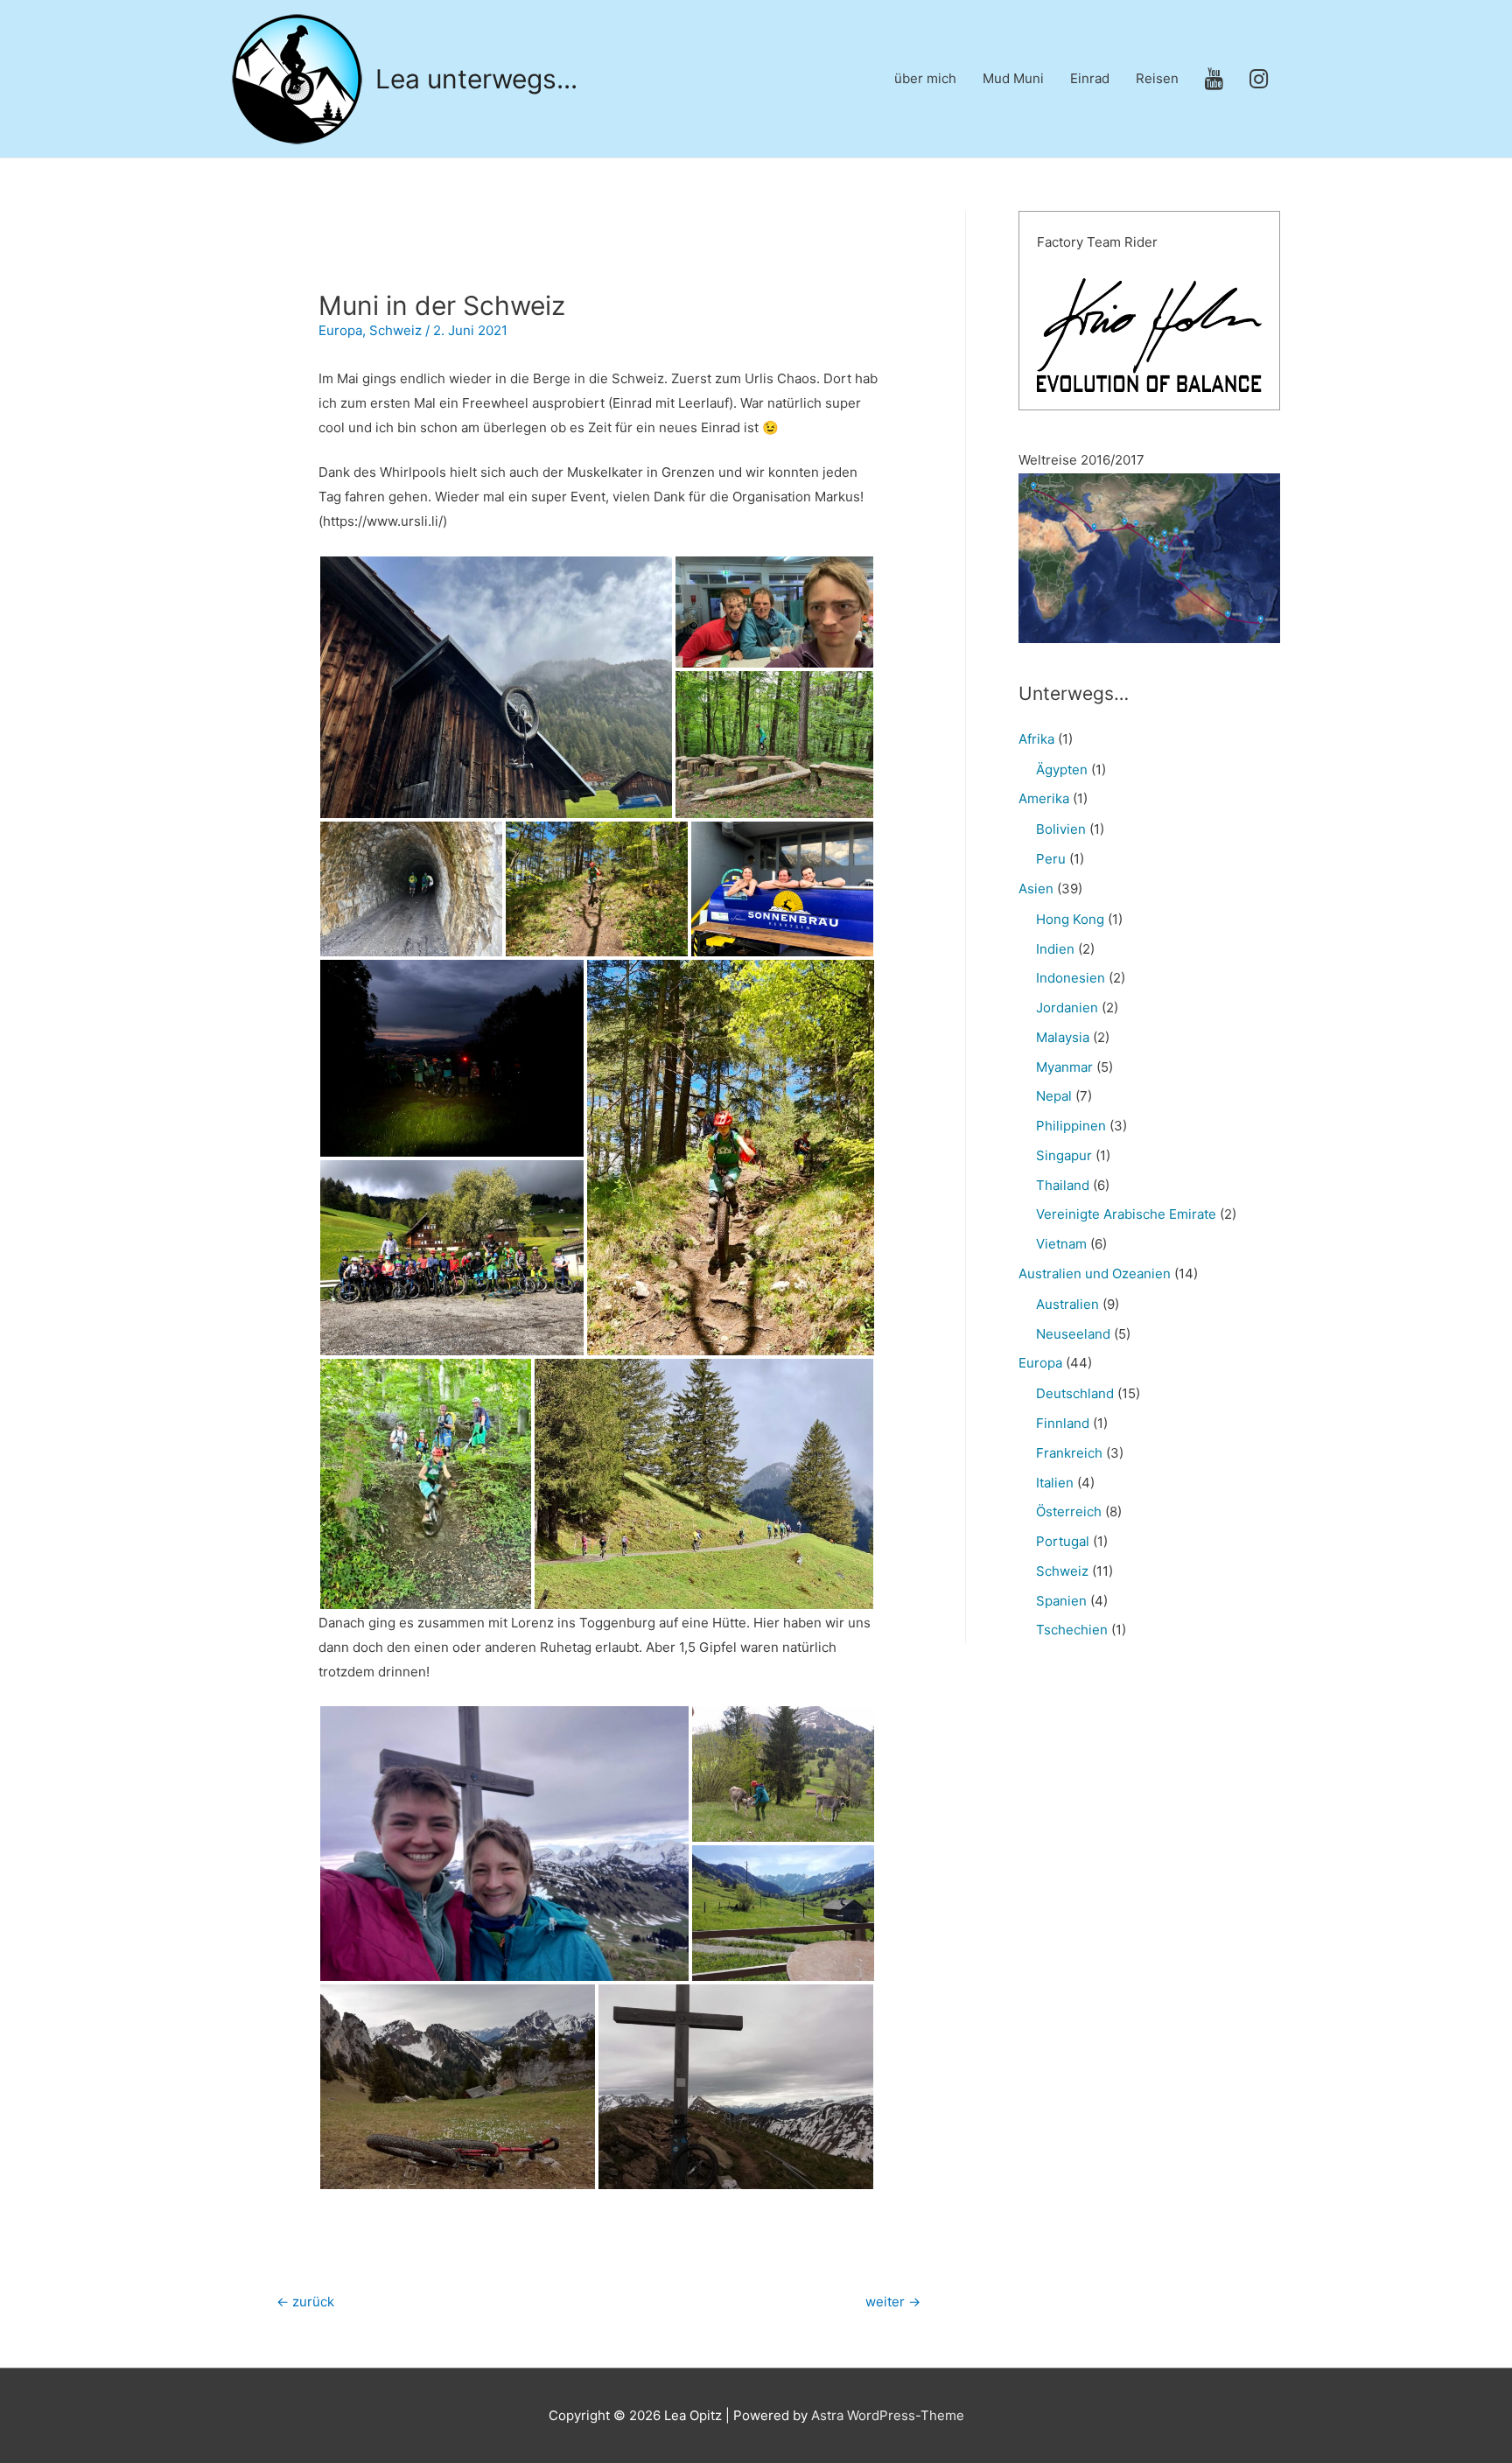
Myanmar (1064, 1067)
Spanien (1061, 1601)
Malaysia (1063, 1037)
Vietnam (1061, 1244)
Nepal (1054, 1096)
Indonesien (1071, 978)
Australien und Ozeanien (1095, 1273)
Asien (1036, 889)
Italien (1055, 1483)
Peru (1051, 859)
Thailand (1063, 1185)
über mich (925, 78)
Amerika (1044, 798)
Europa (340, 330)
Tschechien (1072, 1630)
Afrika (1036, 739)
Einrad (1090, 78)
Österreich (1069, 1511)
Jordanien (1067, 1008)
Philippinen (1071, 1126)
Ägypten (1062, 770)
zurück (305, 2302)
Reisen (1157, 78)
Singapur (1064, 1155)
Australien (1067, 1304)
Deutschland (1075, 1393)
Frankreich (1069, 1453)
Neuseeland (1073, 1334)
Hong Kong (1070, 919)
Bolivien (1061, 829)
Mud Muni (1013, 78)
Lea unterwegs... (476, 79)
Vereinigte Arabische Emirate (1126, 1214)
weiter (893, 2302)
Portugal (1063, 1541)
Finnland (1063, 1423)
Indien (1055, 949)
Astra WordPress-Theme (888, 2415)
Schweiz (395, 330)
